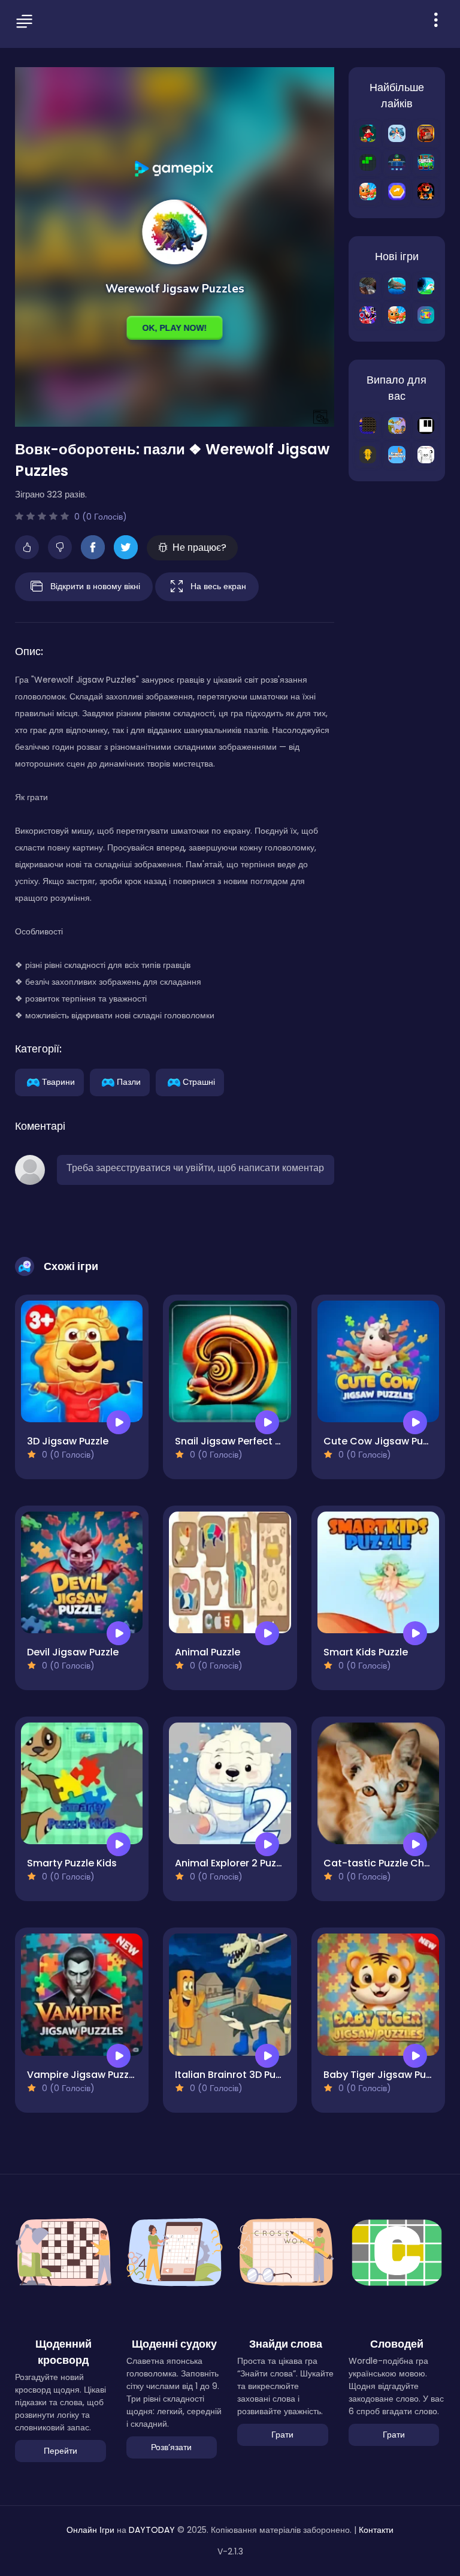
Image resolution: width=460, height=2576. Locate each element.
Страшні (199, 1081)
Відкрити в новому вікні (95, 586)
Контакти (376, 2530)
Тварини (58, 1081)
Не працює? (199, 548)
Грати (282, 2435)
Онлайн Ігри (90, 2530)
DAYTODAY (152, 2530)
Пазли (129, 1081)
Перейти (60, 2451)
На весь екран (218, 586)
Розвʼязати (171, 2447)
